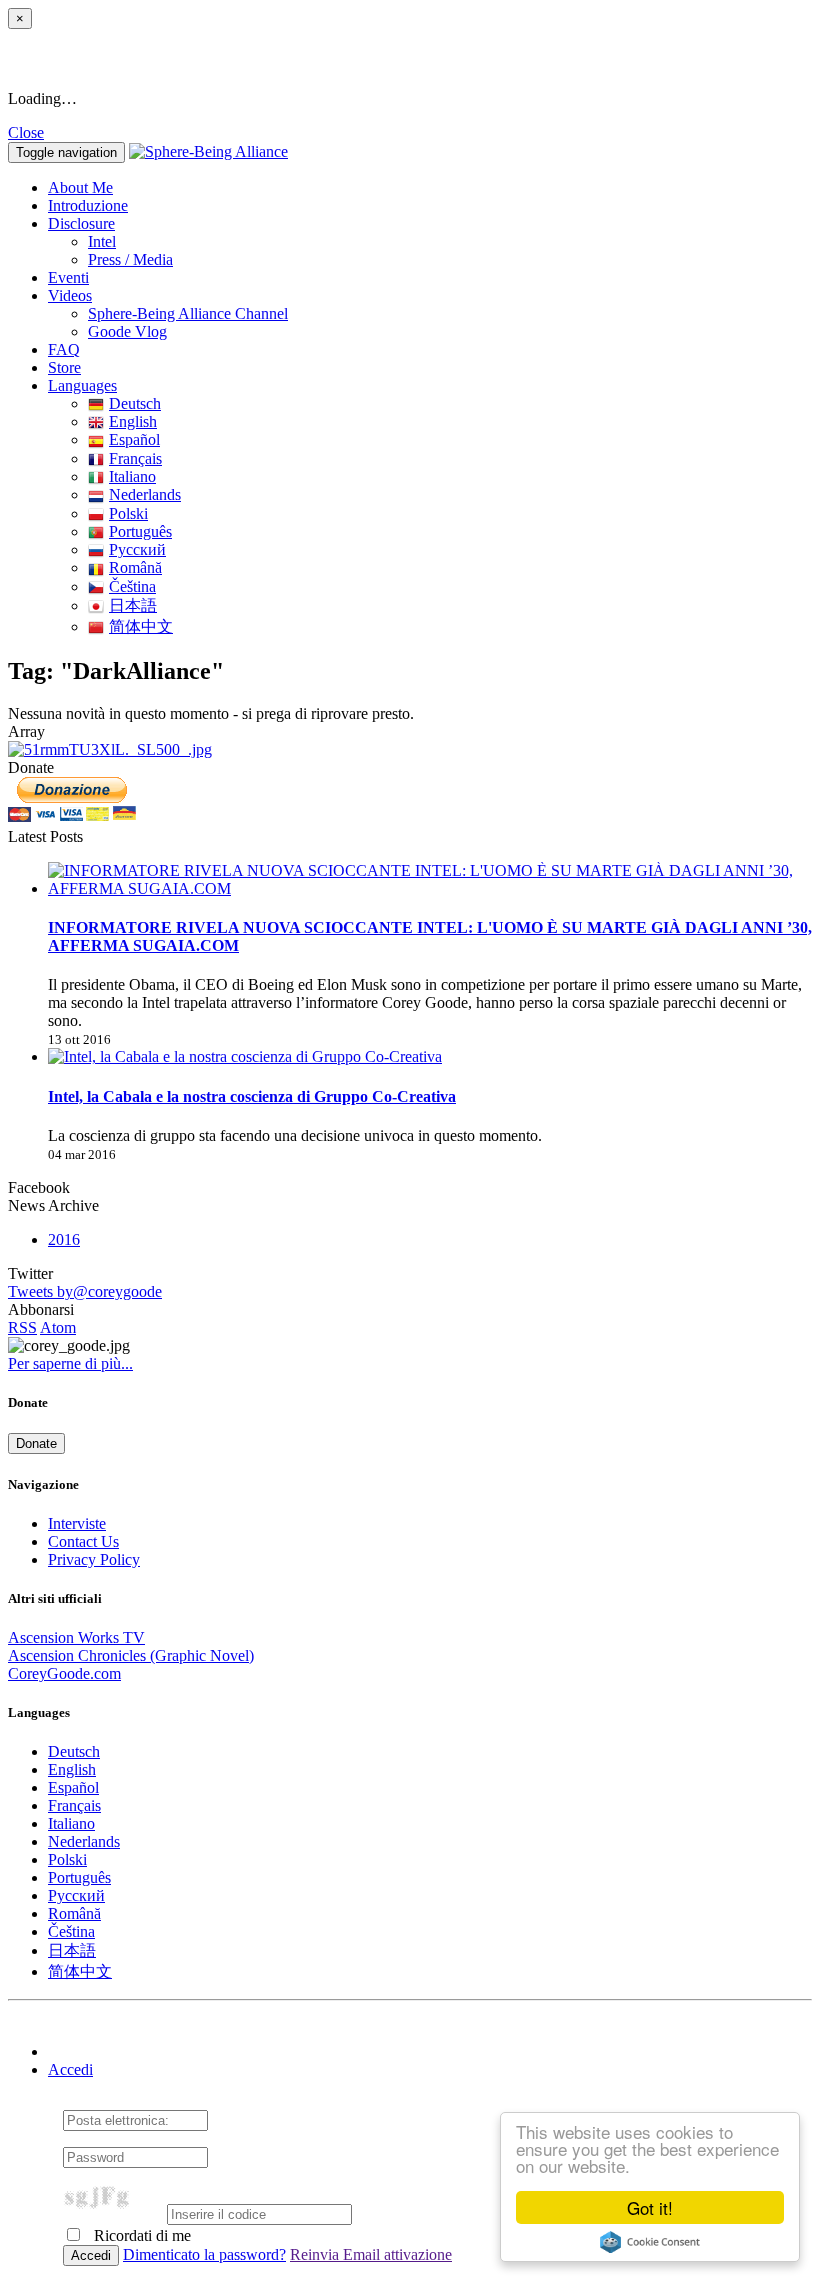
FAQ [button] (64, 349)
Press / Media (130, 259)
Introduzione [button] (88, 205)
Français (135, 458)
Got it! (650, 2207)
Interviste (77, 1523)
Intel (102, 241)
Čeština (132, 586)
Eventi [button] (68, 277)
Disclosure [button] (81, 223)
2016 (64, 1239)
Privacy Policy (94, 1559)
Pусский (137, 549)
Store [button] (64, 367)
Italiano (132, 476)
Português (140, 531)
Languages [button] (82, 385)
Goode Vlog (127, 331)
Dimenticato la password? (204, 2254)
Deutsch (135, 403)
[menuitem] (450, 242)
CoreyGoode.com (64, 1673)
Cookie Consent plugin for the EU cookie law (650, 2242)
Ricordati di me (140, 2235)
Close (26, 132)
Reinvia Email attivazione (371, 2254)
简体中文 (141, 626)
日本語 (133, 605)
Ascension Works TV (76, 1637)
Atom (58, 1327)
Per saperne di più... (70, 1363)
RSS (22, 1327)
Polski (128, 513)
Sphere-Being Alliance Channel (188, 313)
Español (134, 439)
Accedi (70, 2069)
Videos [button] (70, 295)
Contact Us (83, 1541)
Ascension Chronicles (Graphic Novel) (131, 1655)
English (133, 421)
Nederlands (145, 494)
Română (135, 567)
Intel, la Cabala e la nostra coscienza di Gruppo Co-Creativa (252, 1096)
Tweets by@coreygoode (85, 1291)
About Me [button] (80, 187)
